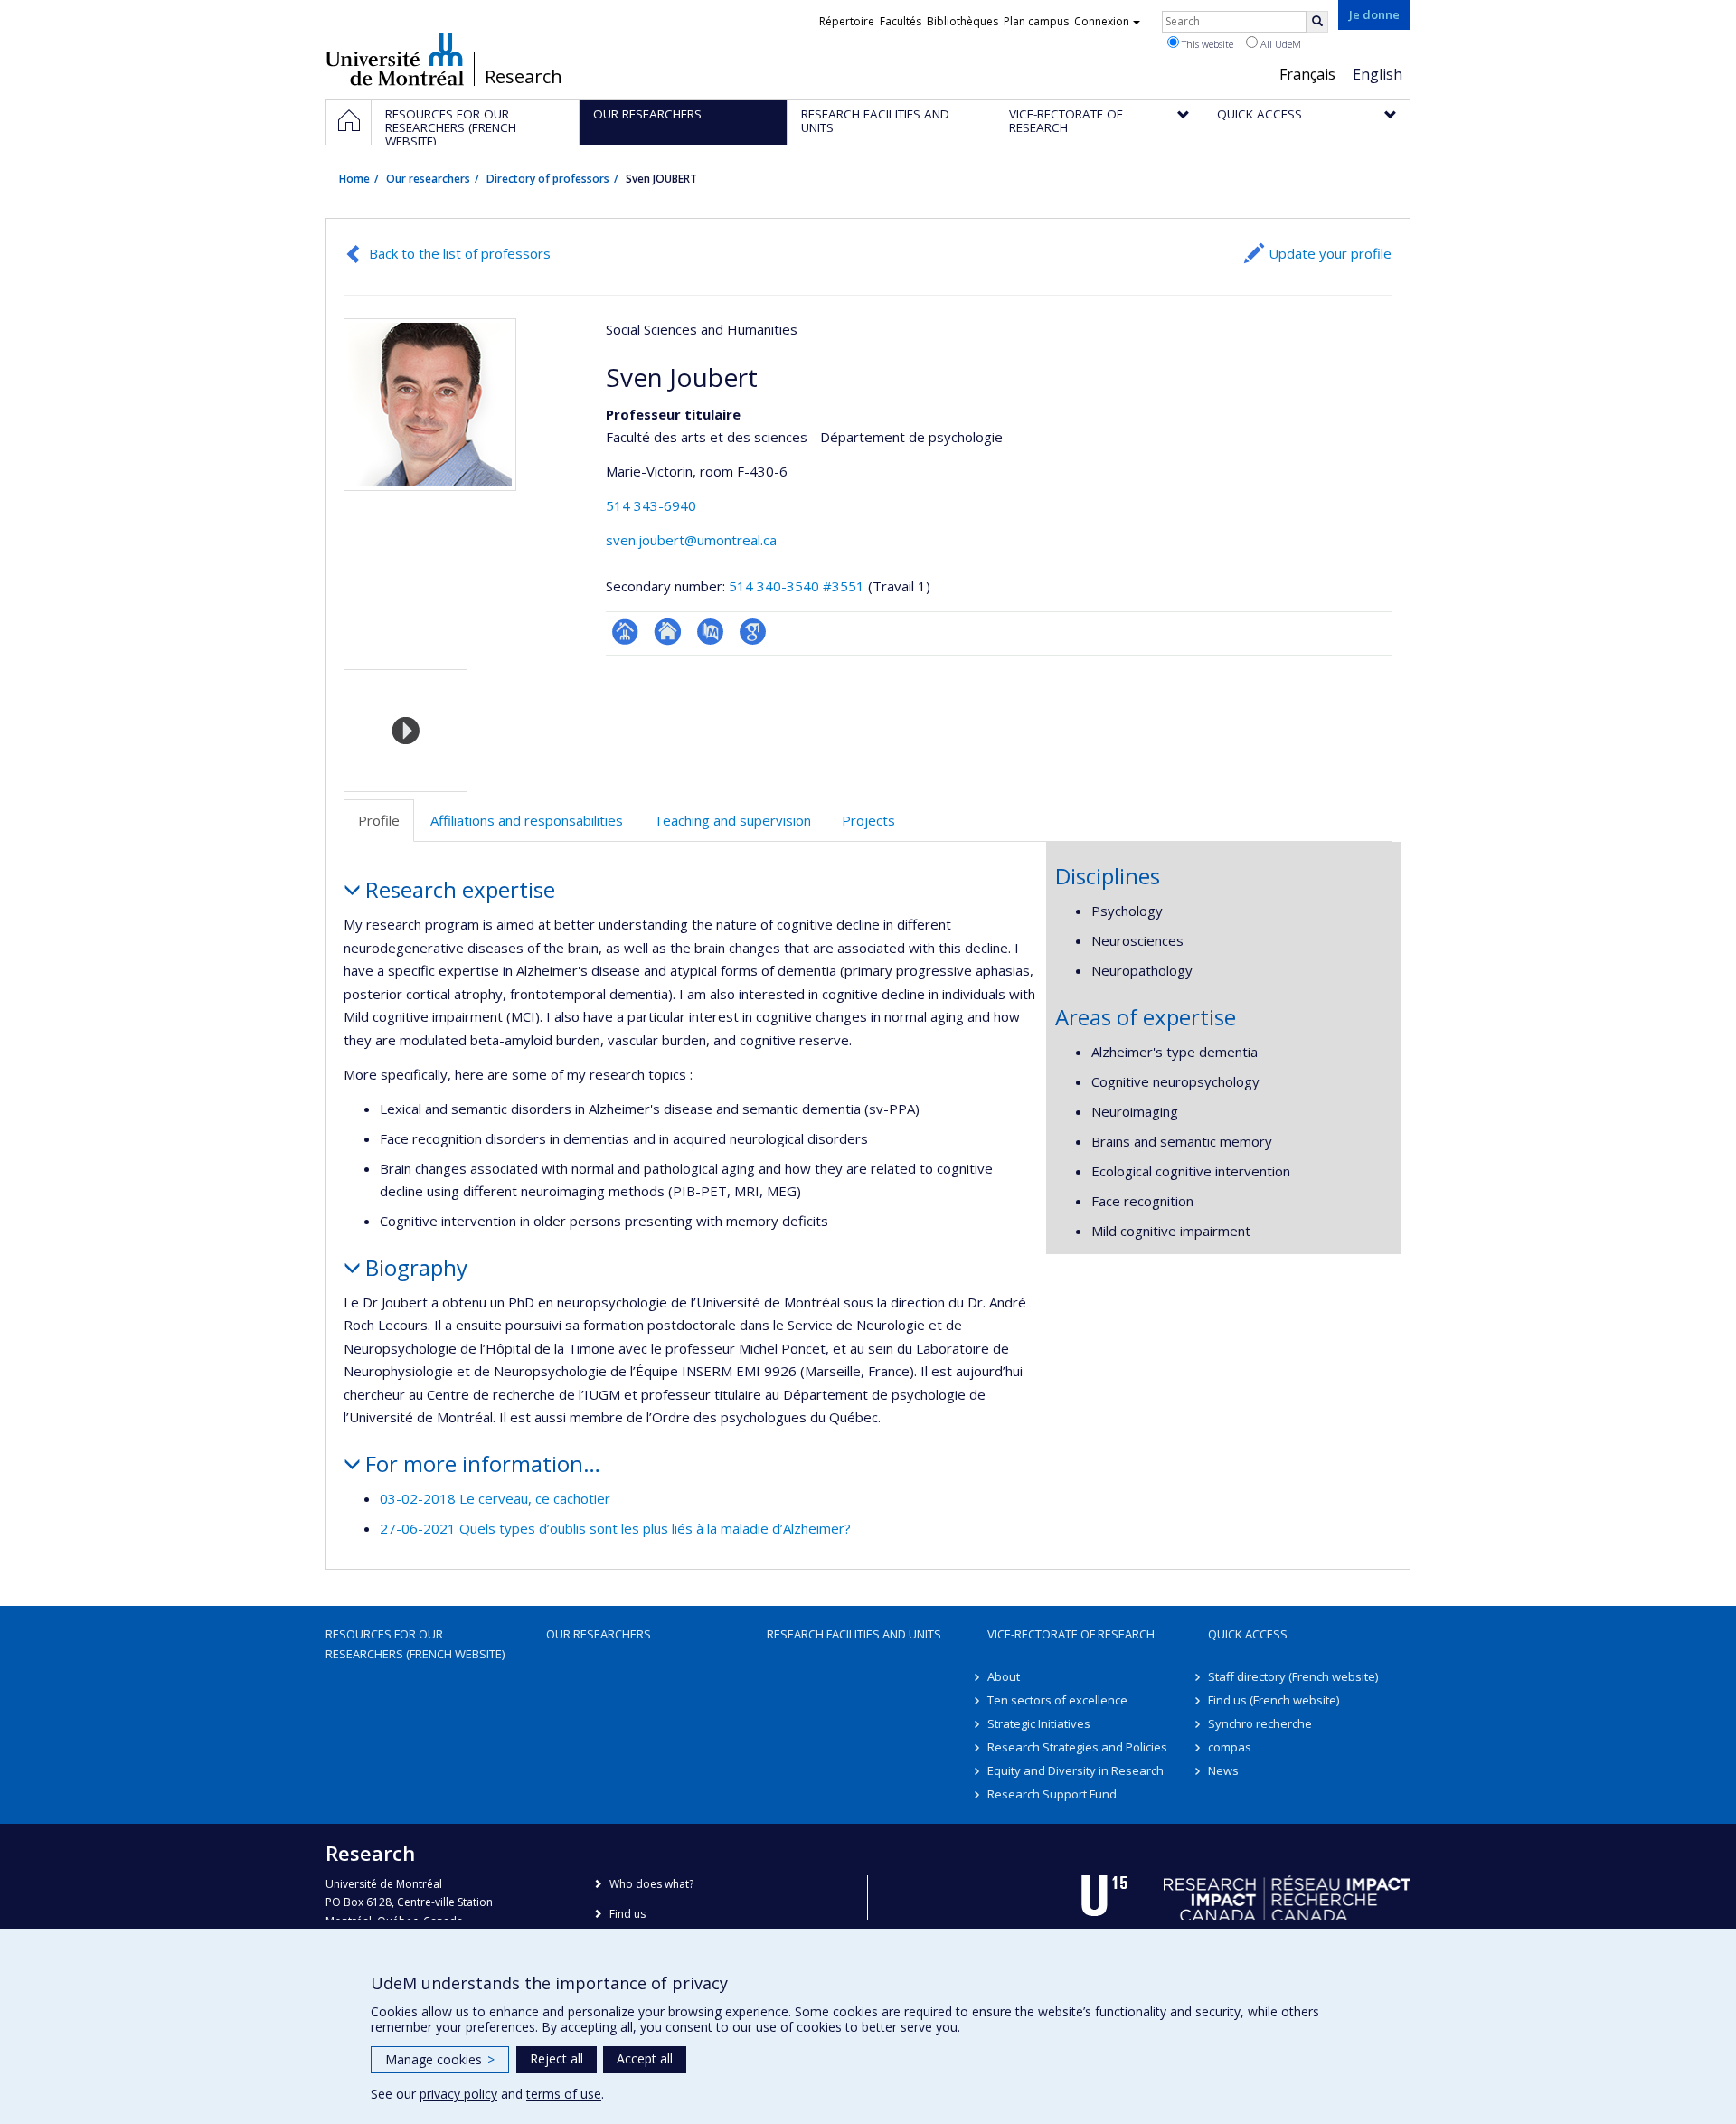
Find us (627, 1914)
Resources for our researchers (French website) (415, 1644)
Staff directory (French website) (1293, 1676)
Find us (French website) (1274, 1700)
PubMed (710, 632)
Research (524, 77)
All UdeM (1279, 44)
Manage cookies (440, 2059)
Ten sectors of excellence (1057, 1700)
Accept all (645, 2058)
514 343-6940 (651, 505)
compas (1230, 1747)
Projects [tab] (868, 820)
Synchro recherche (1260, 1723)
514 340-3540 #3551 (797, 586)
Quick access (1248, 1634)
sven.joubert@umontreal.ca (691, 540)
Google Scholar (753, 632)
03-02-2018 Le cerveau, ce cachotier (495, 1498)
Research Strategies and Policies (1077, 1747)
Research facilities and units (854, 1634)
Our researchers (428, 179)
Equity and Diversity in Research (1076, 1770)
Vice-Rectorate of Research (1071, 1634)
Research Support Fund (1052, 1794)
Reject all (557, 2058)
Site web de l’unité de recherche (668, 632)
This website (1206, 44)
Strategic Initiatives (1039, 1723)
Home (354, 179)
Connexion (1102, 21)
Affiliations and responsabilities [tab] (527, 820)
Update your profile (1330, 253)
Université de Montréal (395, 59)
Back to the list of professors (460, 253)
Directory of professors (548, 179)
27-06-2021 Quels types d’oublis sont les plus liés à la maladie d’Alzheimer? (615, 1528)
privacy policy (458, 2094)
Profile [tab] (379, 820)
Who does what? (651, 1884)
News (1223, 1770)
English (1377, 74)
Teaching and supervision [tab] (732, 820)
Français (1307, 74)
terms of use (564, 2094)
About (1004, 1676)
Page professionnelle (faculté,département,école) (625, 632)
